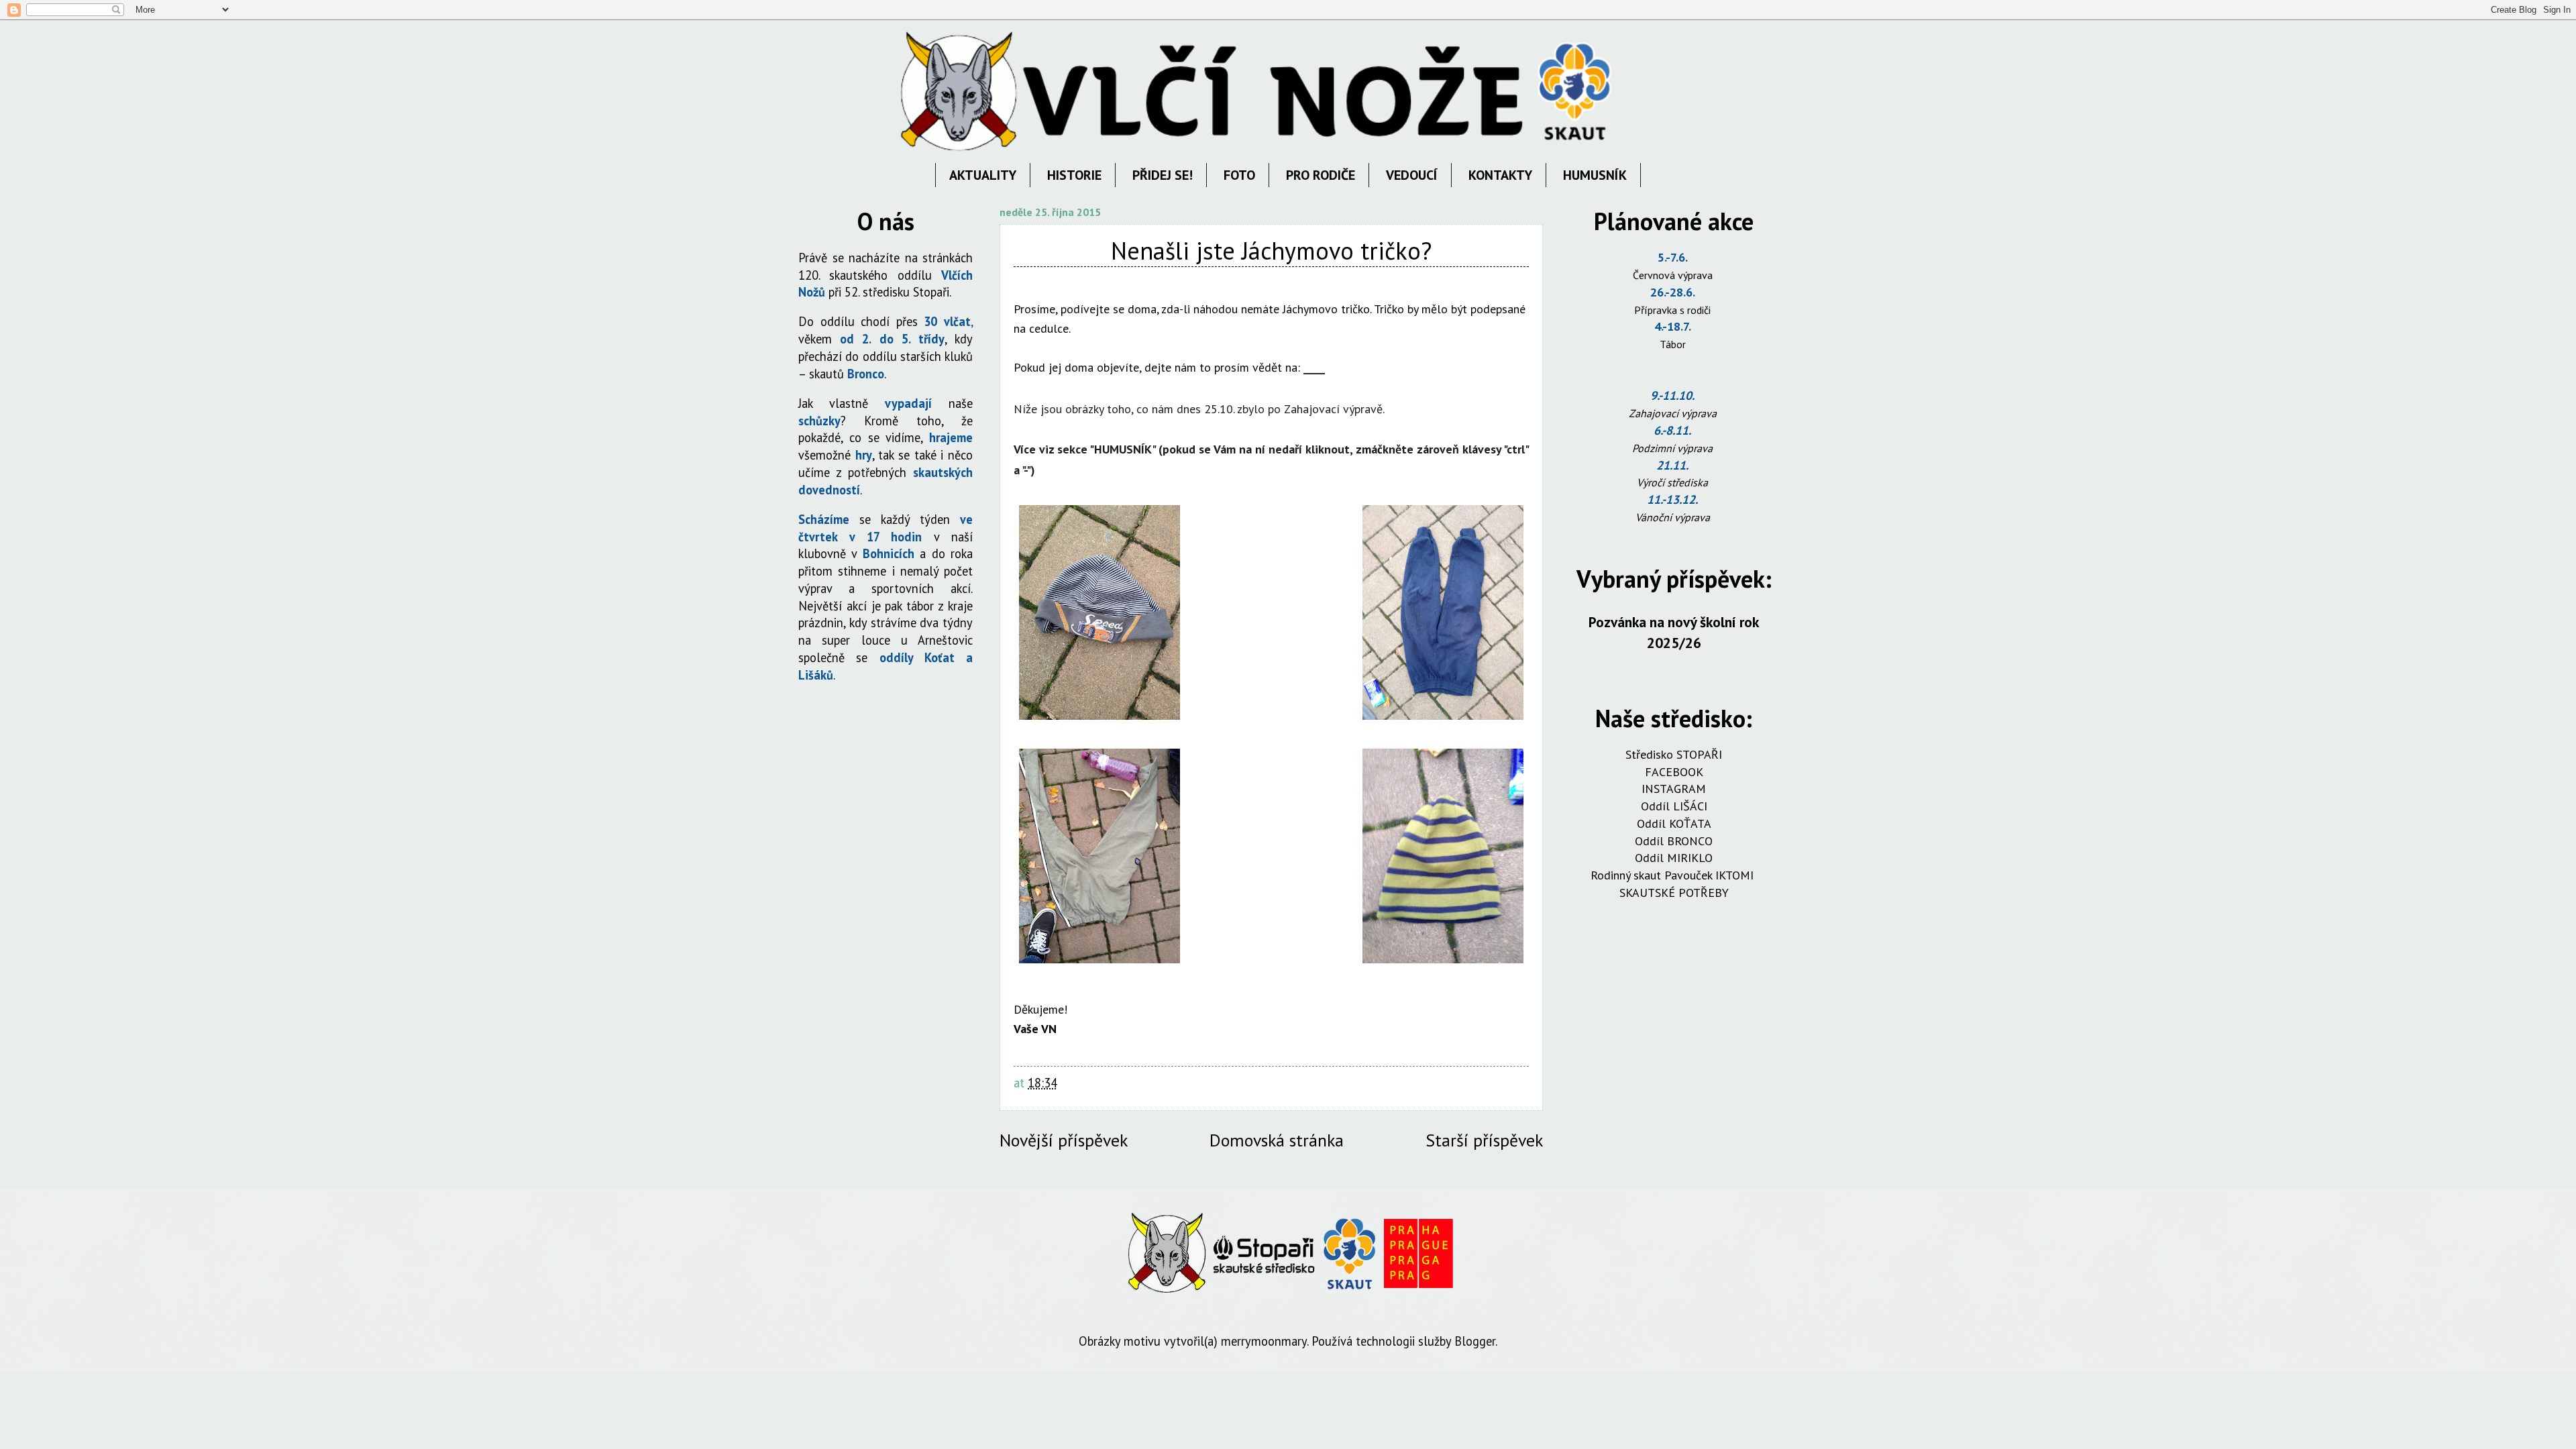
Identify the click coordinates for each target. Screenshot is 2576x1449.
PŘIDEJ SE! (1163, 175)
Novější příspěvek (1064, 1140)
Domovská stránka (1277, 1140)
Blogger (1475, 1341)
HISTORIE (1074, 175)
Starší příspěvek (1484, 1140)
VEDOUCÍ (1412, 175)
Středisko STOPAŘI (1674, 754)
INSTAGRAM (1674, 789)
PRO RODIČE (1321, 175)
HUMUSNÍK (1595, 175)
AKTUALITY (983, 175)
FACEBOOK (1674, 772)
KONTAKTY (1500, 175)
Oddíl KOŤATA (1674, 823)
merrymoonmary (1264, 1341)
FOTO (1239, 175)
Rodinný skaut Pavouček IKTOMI (1674, 875)
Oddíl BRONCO (1674, 841)
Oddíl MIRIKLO (1674, 858)
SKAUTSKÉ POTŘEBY (1674, 893)
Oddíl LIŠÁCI (1674, 806)
